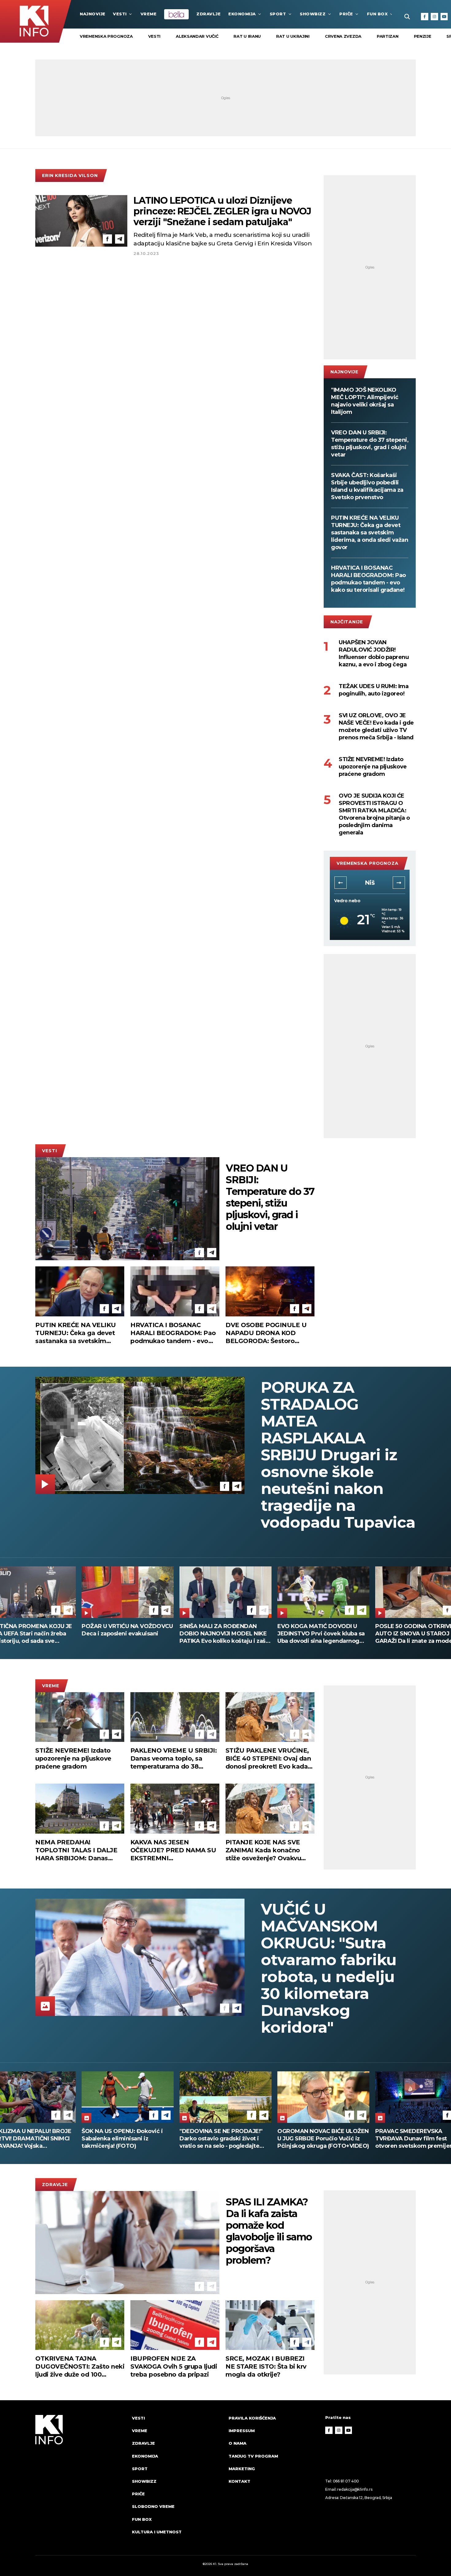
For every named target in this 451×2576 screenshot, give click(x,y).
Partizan (388, 36)
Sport (278, 14)
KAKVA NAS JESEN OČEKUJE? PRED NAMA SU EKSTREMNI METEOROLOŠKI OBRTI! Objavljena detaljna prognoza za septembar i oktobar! (173, 1850)
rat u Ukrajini (293, 36)
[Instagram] (434, 17)
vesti (154, 36)
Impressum (242, 2431)
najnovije (93, 14)
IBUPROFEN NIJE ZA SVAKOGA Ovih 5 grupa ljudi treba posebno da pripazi (174, 2366)
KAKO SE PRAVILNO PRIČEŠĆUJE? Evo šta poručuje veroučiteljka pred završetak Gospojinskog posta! (320, 1634)
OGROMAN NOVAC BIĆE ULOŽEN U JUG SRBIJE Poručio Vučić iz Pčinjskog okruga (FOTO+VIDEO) (127, 2139)
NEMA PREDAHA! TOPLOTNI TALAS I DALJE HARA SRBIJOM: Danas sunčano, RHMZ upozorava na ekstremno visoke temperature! (77, 1850)
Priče (346, 14)
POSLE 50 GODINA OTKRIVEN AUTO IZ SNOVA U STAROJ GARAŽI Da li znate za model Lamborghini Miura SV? (123, 1634)
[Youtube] (444, 17)
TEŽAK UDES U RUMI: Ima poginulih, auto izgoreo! (374, 690)
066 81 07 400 (346, 2481)
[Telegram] (120, 239)
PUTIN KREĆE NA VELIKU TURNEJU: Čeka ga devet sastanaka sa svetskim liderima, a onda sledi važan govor (370, 533)
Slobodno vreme (153, 2506)
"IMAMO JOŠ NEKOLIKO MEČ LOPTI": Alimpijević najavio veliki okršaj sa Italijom (365, 401)
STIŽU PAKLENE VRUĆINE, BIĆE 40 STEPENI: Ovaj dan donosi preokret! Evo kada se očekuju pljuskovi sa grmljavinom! (268, 1759)
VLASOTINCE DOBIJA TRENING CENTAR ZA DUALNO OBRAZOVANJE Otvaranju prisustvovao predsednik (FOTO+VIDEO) (320, 2139)
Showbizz (313, 14)
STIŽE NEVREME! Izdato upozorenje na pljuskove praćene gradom (373, 767)
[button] (341, 883)
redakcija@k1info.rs (355, 2489)
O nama (237, 2443)
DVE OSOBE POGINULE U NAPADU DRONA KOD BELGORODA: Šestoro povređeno (266, 1333)
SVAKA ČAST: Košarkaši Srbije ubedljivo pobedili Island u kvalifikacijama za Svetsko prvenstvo (367, 486)
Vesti (120, 14)
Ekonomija (242, 14)
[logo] (81, 2481)
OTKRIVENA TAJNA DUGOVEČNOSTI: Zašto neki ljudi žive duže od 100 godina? (80, 2367)
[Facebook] (425, 17)
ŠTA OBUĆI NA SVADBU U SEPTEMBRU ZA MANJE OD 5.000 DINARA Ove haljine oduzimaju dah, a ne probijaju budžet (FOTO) (221, 1634)
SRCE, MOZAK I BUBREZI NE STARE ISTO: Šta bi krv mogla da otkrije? (266, 2366)
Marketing (242, 2469)
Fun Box (377, 14)
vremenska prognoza (106, 36)
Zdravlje (208, 14)
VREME (149, 14)
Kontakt (239, 2481)
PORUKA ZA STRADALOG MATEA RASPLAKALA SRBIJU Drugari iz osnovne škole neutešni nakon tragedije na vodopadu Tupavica (338, 1455)
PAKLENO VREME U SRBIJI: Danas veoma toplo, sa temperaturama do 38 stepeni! (174, 1759)
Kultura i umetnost (157, 2532)
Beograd (370, 883)
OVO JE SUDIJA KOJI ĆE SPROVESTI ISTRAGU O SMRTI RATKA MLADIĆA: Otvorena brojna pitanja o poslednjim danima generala (374, 814)
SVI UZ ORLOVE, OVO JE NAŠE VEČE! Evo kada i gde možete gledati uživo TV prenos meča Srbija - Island (376, 726)
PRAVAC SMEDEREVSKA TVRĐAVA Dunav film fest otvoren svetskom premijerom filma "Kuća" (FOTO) (222, 2139)
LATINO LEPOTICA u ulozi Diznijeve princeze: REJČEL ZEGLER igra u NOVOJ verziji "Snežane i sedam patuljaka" (222, 211)
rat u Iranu (247, 36)
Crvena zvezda (343, 36)
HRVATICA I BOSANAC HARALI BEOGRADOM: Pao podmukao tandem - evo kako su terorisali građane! (368, 579)
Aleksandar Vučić (197, 36)
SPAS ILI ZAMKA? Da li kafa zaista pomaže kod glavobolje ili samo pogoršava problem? (269, 2231)
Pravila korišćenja (252, 2418)
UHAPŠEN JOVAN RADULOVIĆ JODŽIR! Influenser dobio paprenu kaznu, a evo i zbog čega (374, 653)
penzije (423, 36)
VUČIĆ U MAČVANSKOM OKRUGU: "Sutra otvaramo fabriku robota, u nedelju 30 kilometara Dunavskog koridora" (329, 1968)
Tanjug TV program (253, 2456)
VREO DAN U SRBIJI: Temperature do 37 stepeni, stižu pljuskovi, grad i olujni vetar (370, 444)
